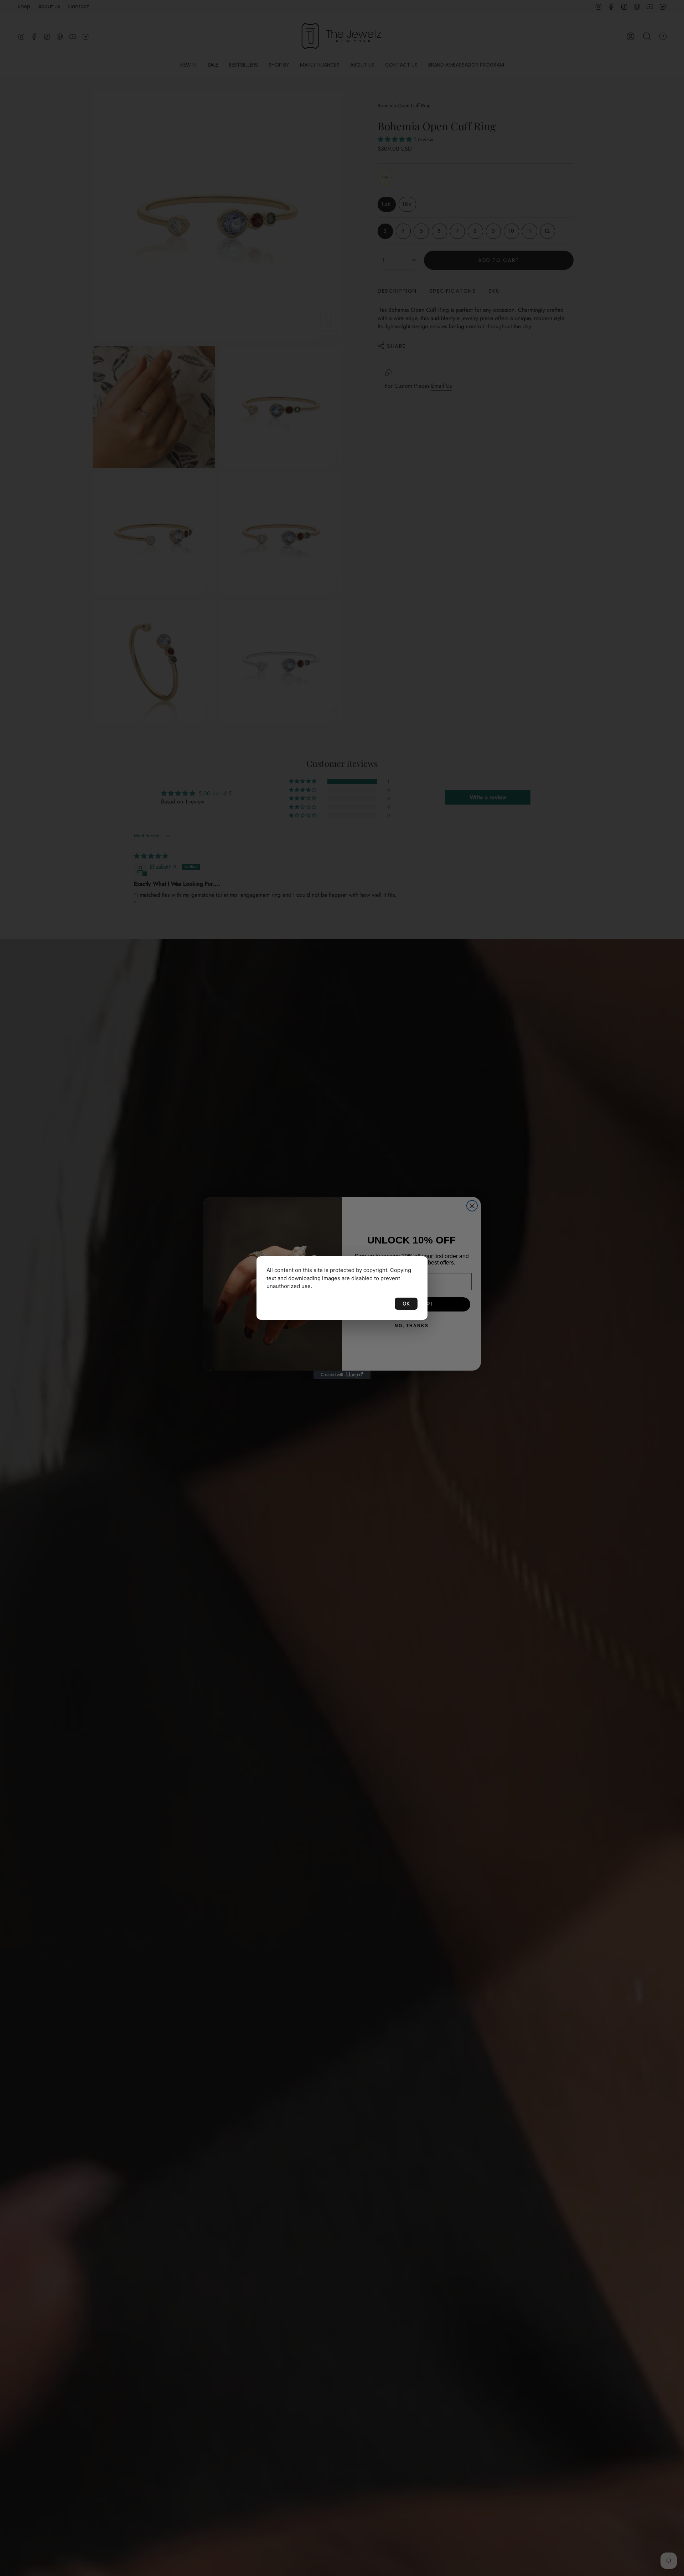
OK (406, 1303)
